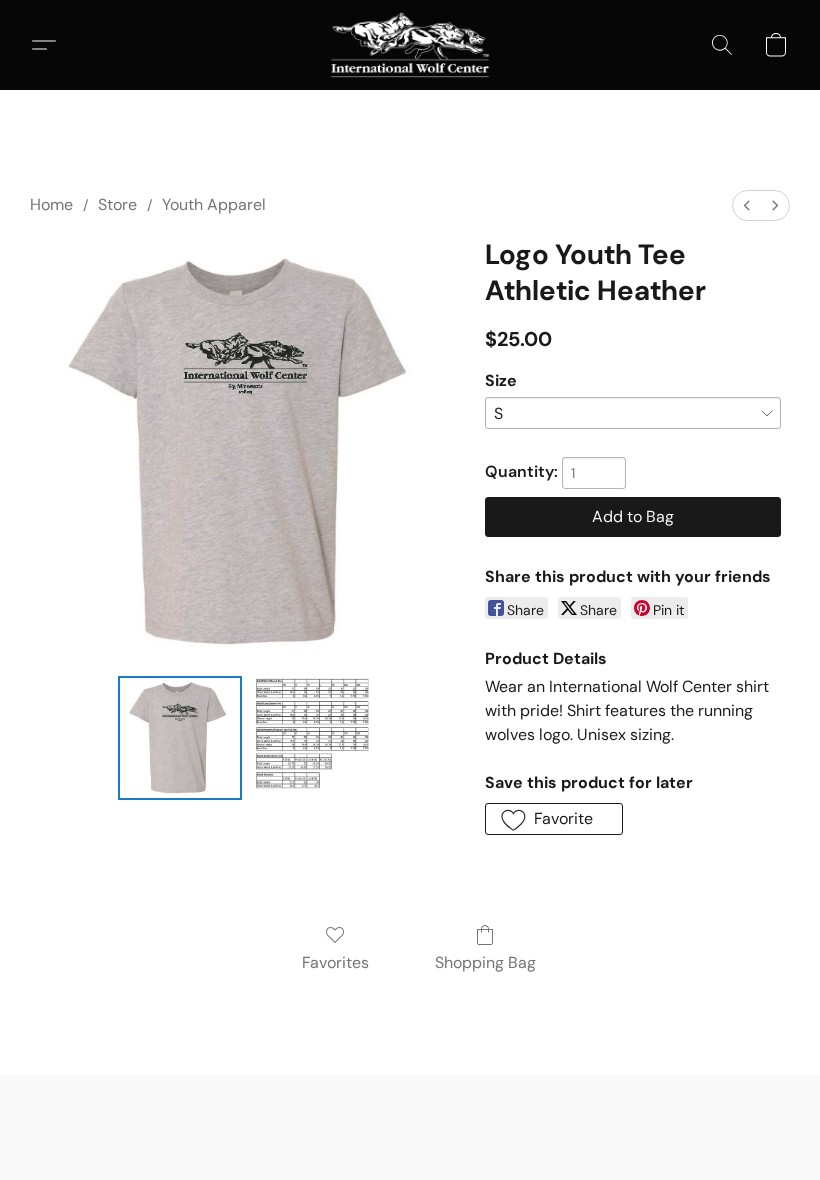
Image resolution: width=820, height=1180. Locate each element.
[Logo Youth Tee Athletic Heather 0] (180, 738)
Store (117, 204)
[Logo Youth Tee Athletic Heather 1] (312, 738)
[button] (410, 45)
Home (51, 204)
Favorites (335, 962)
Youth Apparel (214, 204)
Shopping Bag (485, 962)
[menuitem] (747, 205)
